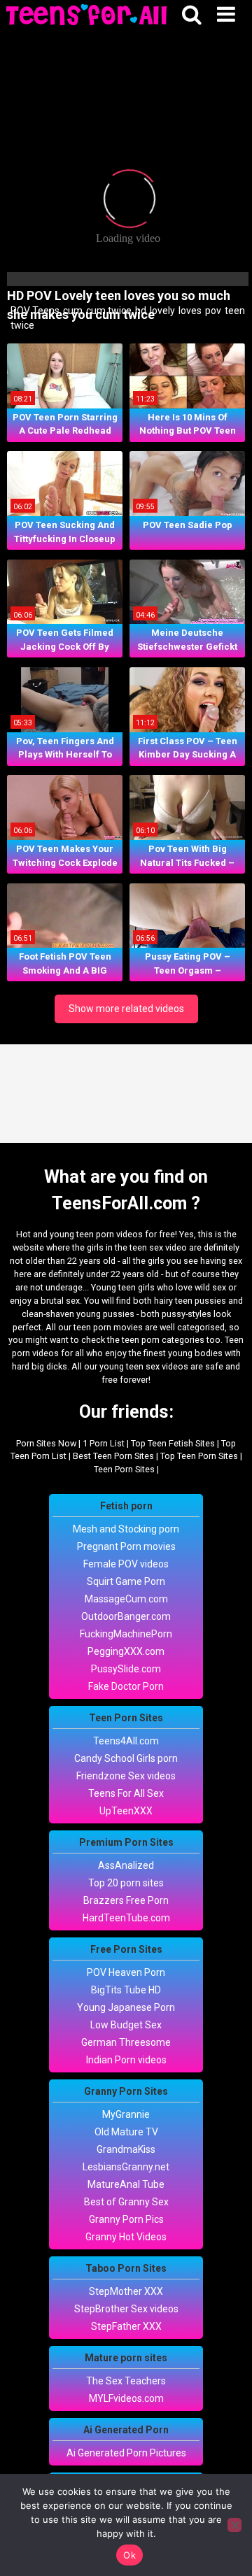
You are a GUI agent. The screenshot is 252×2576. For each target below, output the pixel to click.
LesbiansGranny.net (126, 2167)
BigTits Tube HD (126, 1990)
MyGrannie (126, 2114)
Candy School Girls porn (126, 1758)
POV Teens (34, 311)
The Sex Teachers (126, 2381)
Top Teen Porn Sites (199, 1456)
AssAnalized (126, 1865)
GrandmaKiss (126, 2149)
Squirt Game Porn (126, 1581)
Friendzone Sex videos (126, 1776)
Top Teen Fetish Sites (173, 1443)
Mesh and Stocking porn (126, 1529)
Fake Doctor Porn (126, 1686)
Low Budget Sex (126, 2025)
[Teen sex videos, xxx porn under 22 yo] (87, 16)
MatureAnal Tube (126, 2184)
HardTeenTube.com (126, 1918)
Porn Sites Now (46, 1443)
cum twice (108, 311)
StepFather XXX (126, 2326)
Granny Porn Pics (126, 2219)
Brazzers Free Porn (126, 1900)
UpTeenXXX (126, 1811)
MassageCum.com (126, 1599)
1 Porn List (104, 1443)
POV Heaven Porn (126, 1972)
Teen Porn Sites (124, 1469)
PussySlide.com (126, 1669)
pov (212, 311)
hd (140, 311)
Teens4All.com (126, 1741)
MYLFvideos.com (126, 2398)
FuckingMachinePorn (126, 1634)
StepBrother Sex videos (126, 2309)
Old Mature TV (126, 2132)
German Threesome (126, 2042)
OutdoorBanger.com (126, 1616)
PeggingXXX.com (126, 1651)
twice (21, 325)
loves (189, 311)
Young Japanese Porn (126, 2007)
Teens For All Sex (126, 1793)
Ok (129, 2555)
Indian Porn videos (126, 2060)
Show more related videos (126, 1009)
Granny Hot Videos (126, 2237)
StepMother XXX (126, 2291)
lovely (161, 311)
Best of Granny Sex (126, 2202)
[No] (234, 2525)
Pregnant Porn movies (126, 1546)
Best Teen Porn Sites (113, 1456)
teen (234, 311)
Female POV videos (126, 1564)
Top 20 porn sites (126, 1883)
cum (72, 311)
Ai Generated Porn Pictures (126, 2453)
